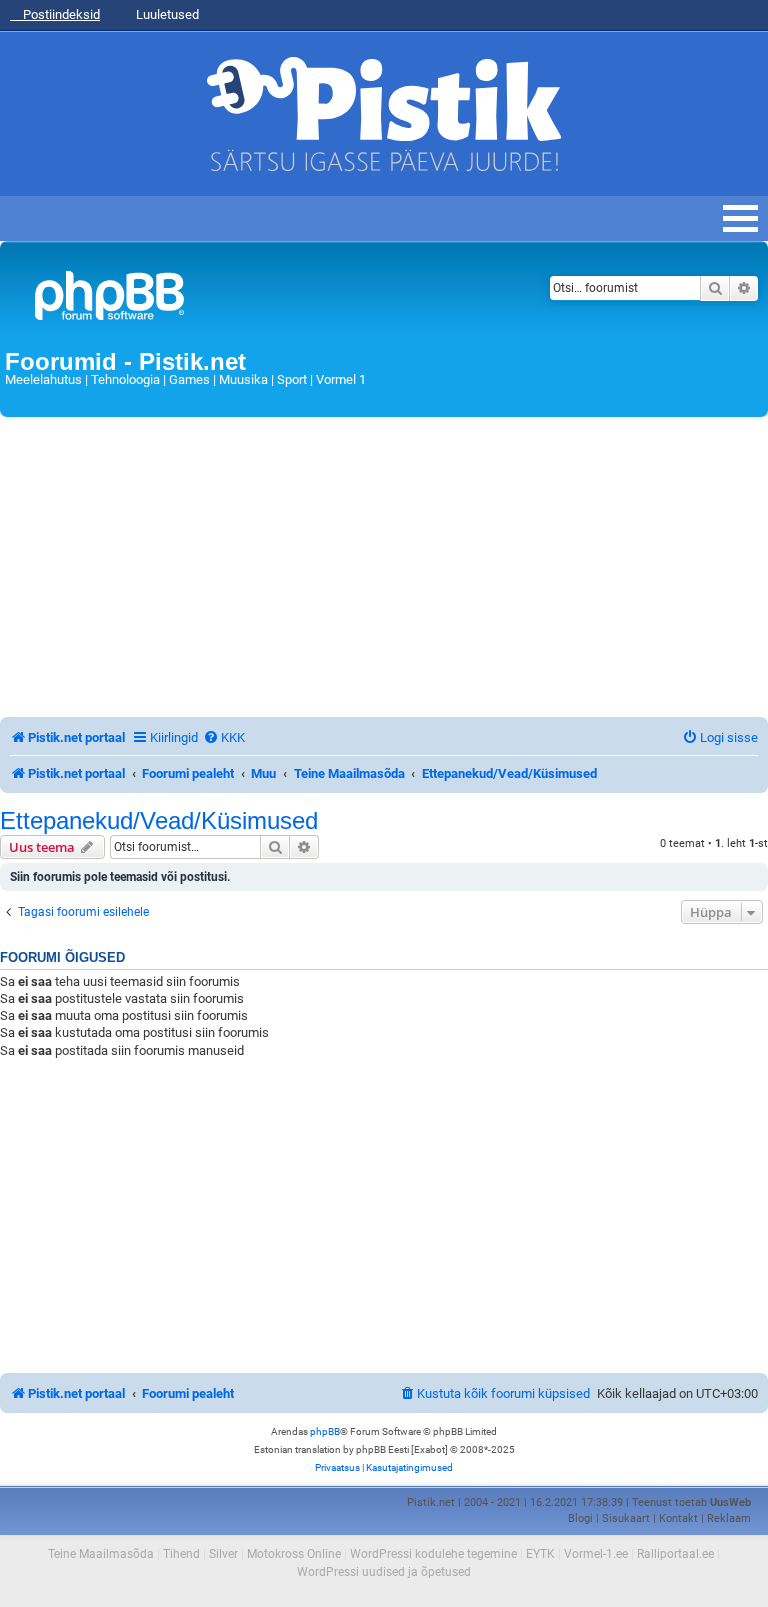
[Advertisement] (384, 567)
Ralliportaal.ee (675, 1554)
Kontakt (678, 1518)
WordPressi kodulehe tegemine (433, 1554)
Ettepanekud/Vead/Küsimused (159, 821)
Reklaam (729, 1518)
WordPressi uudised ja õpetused (384, 1572)
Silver (223, 1554)
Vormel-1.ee (596, 1554)
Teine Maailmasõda (101, 1554)
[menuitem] (224, 737)
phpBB (325, 1431)
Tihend (181, 1554)
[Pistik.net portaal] (251, 299)
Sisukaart (626, 1518)
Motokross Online (294, 1554)
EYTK (540, 1554)
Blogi (580, 1518)
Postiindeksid (60, 14)
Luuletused (166, 14)
